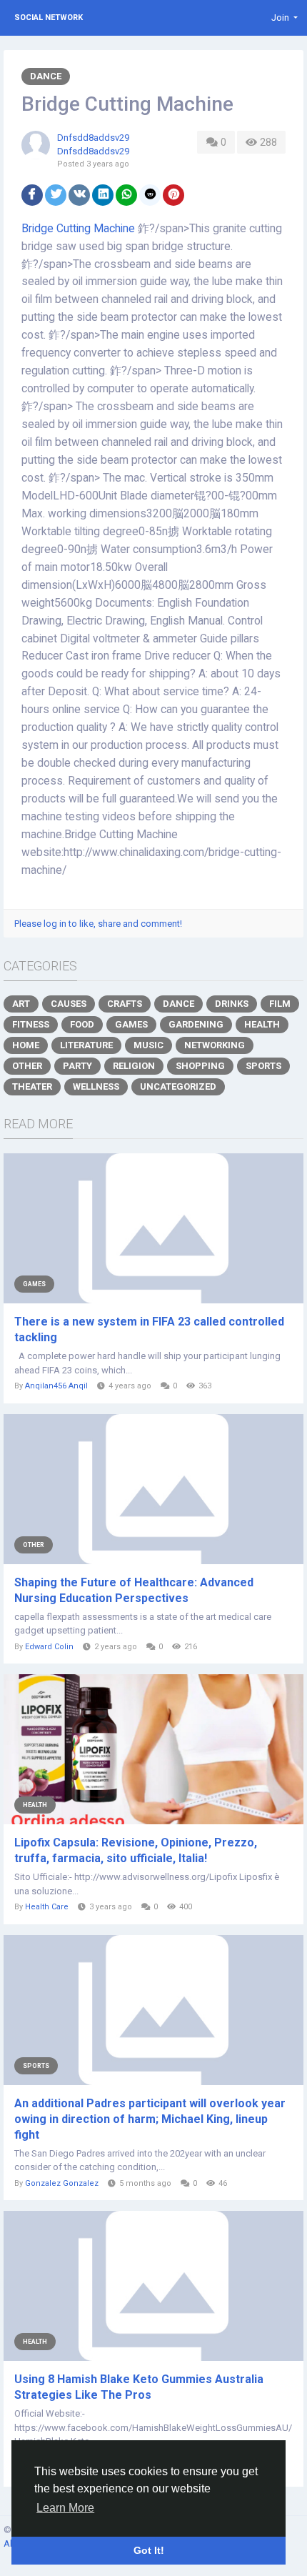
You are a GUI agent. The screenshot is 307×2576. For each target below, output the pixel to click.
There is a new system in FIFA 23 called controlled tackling (149, 1329)
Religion (134, 1066)
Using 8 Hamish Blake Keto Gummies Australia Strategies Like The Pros (139, 2387)
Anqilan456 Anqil (56, 1386)
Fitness (31, 1024)
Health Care (47, 1907)
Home (26, 1045)
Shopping (200, 1066)
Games (131, 1024)
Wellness (96, 1086)
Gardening (196, 1024)
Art (21, 1004)
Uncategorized (178, 1086)
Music (149, 1045)
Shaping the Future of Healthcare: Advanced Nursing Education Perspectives (134, 1590)
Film (280, 1004)
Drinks (232, 1004)
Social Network (49, 18)
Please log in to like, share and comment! (98, 924)
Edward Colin (49, 1647)
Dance (46, 76)
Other (27, 1066)
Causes (69, 1004)
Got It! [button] (149, 2550)
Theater (32, 1086)
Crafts (125, 1004)
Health (262, 1024)
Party (77, 1066)
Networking (215, 1045)
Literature (86, 1045)
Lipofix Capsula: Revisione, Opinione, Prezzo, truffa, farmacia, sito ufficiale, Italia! (136, 1850)
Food (82, 1024)
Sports (263, 1066)
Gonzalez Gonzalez (62, 2183)
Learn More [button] (65, 2508)
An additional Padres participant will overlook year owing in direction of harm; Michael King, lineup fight (150, 2119)
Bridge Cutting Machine (78, 229)
